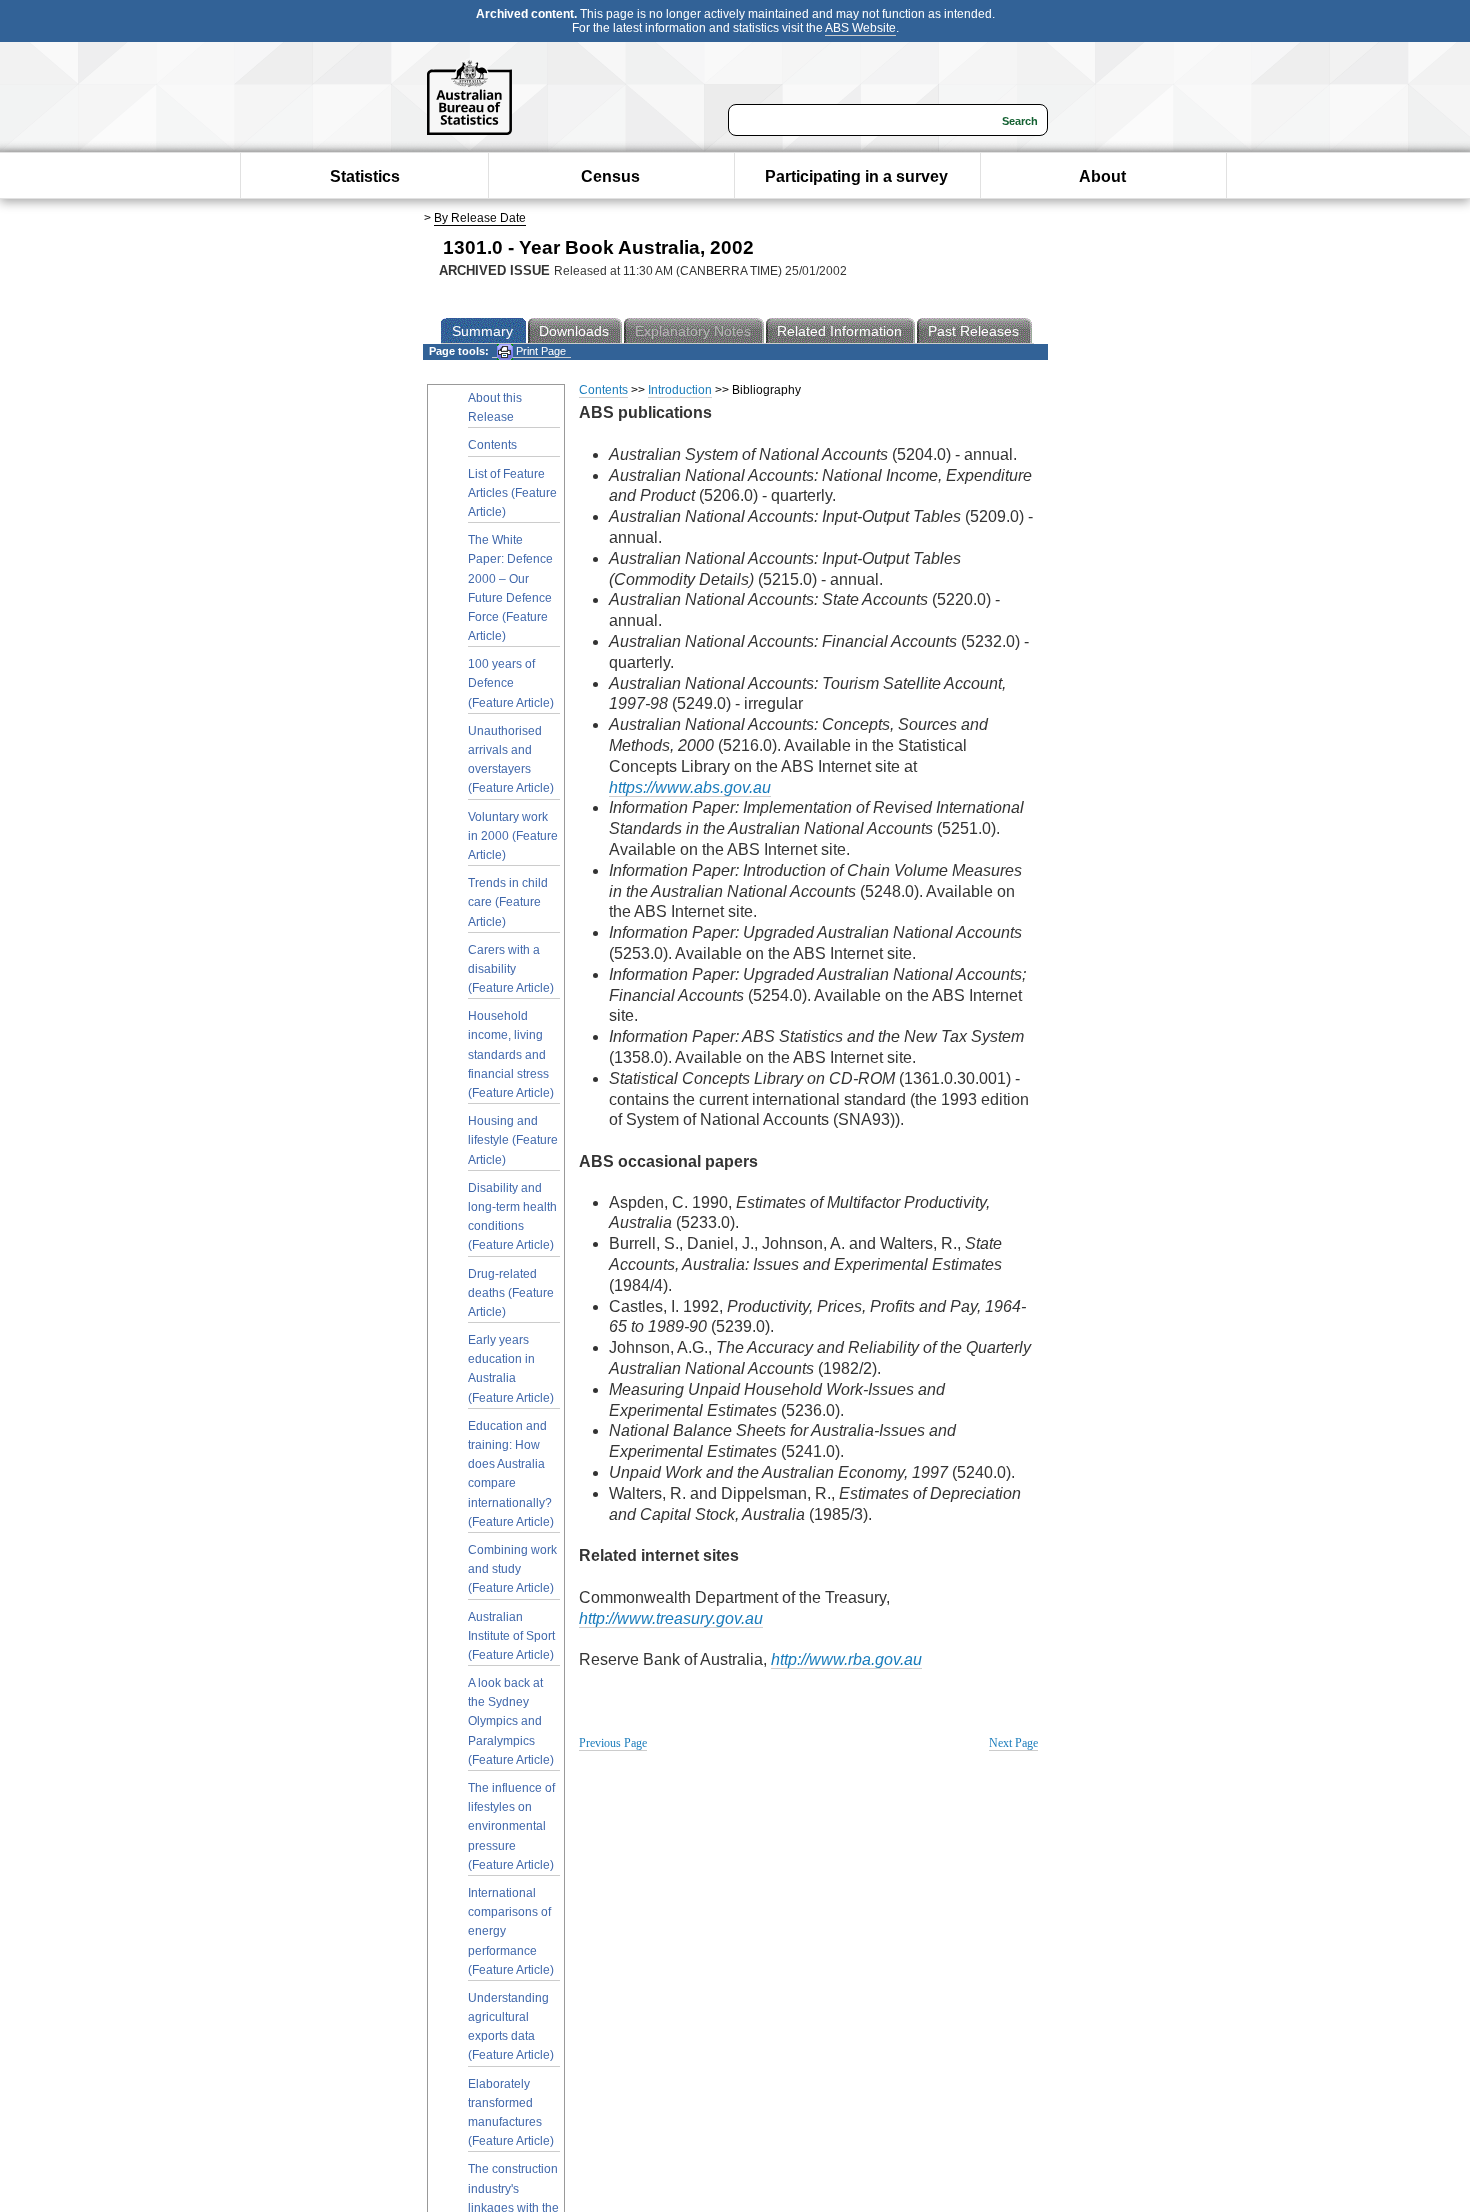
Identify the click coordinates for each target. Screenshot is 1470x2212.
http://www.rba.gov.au (846, 1659)
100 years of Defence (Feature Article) (511, 683)
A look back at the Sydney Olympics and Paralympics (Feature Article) (511, 1721)
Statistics (365, 176)
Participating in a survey (856, 176)
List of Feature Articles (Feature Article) (512, 493)
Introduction (680, 390)
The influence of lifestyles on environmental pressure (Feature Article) (511, 1826)
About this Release (495, 407)
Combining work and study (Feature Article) (512, 1569)
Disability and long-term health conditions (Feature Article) (512, 1217)
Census (610, 176)
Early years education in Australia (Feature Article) (511, 1369)
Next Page (1013, 1743)
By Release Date (480, 218)
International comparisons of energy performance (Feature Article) (511, 1931)
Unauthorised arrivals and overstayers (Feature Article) (511, 760)
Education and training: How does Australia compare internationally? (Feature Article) (511, 1474)
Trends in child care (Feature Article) (508, 902)
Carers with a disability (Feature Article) (511, 969)
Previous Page (613, 1743)
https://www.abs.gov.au (690, 787)
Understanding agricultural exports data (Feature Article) (511, 2027)
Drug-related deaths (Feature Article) (511, 1293)
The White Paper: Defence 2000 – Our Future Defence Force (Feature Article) (510, 588)
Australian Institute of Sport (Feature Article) (511, 1636)
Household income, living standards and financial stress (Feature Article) (511, 1054)
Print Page (539, 351)
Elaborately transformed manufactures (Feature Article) (511, 2113)
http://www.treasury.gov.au (671, 1618)
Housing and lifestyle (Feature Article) (513, 1140)
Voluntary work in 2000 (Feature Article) (513, 836)
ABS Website (860, 28)
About (1102, 176)
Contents (492, 445)
